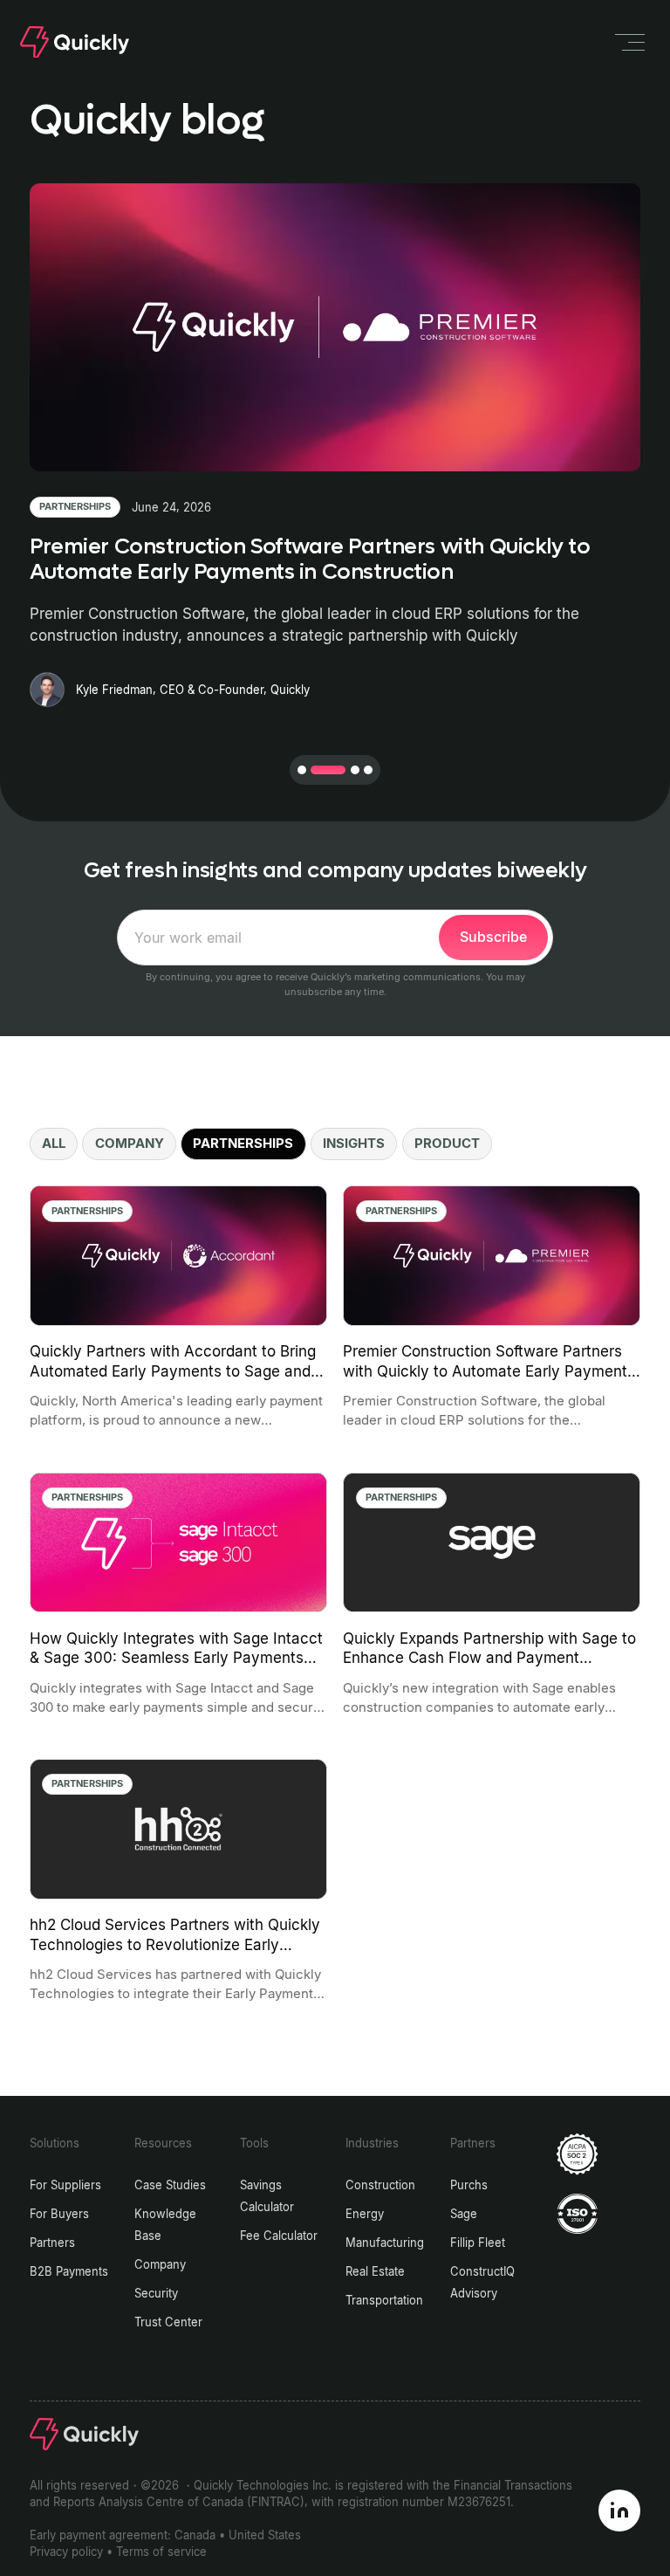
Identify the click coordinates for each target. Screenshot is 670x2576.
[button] (302, 770)
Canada (195, 2535)
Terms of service (161, 2552)
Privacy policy (66, 2552)
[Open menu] (629, 42)
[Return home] (75, 42)
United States (265, 2535)
